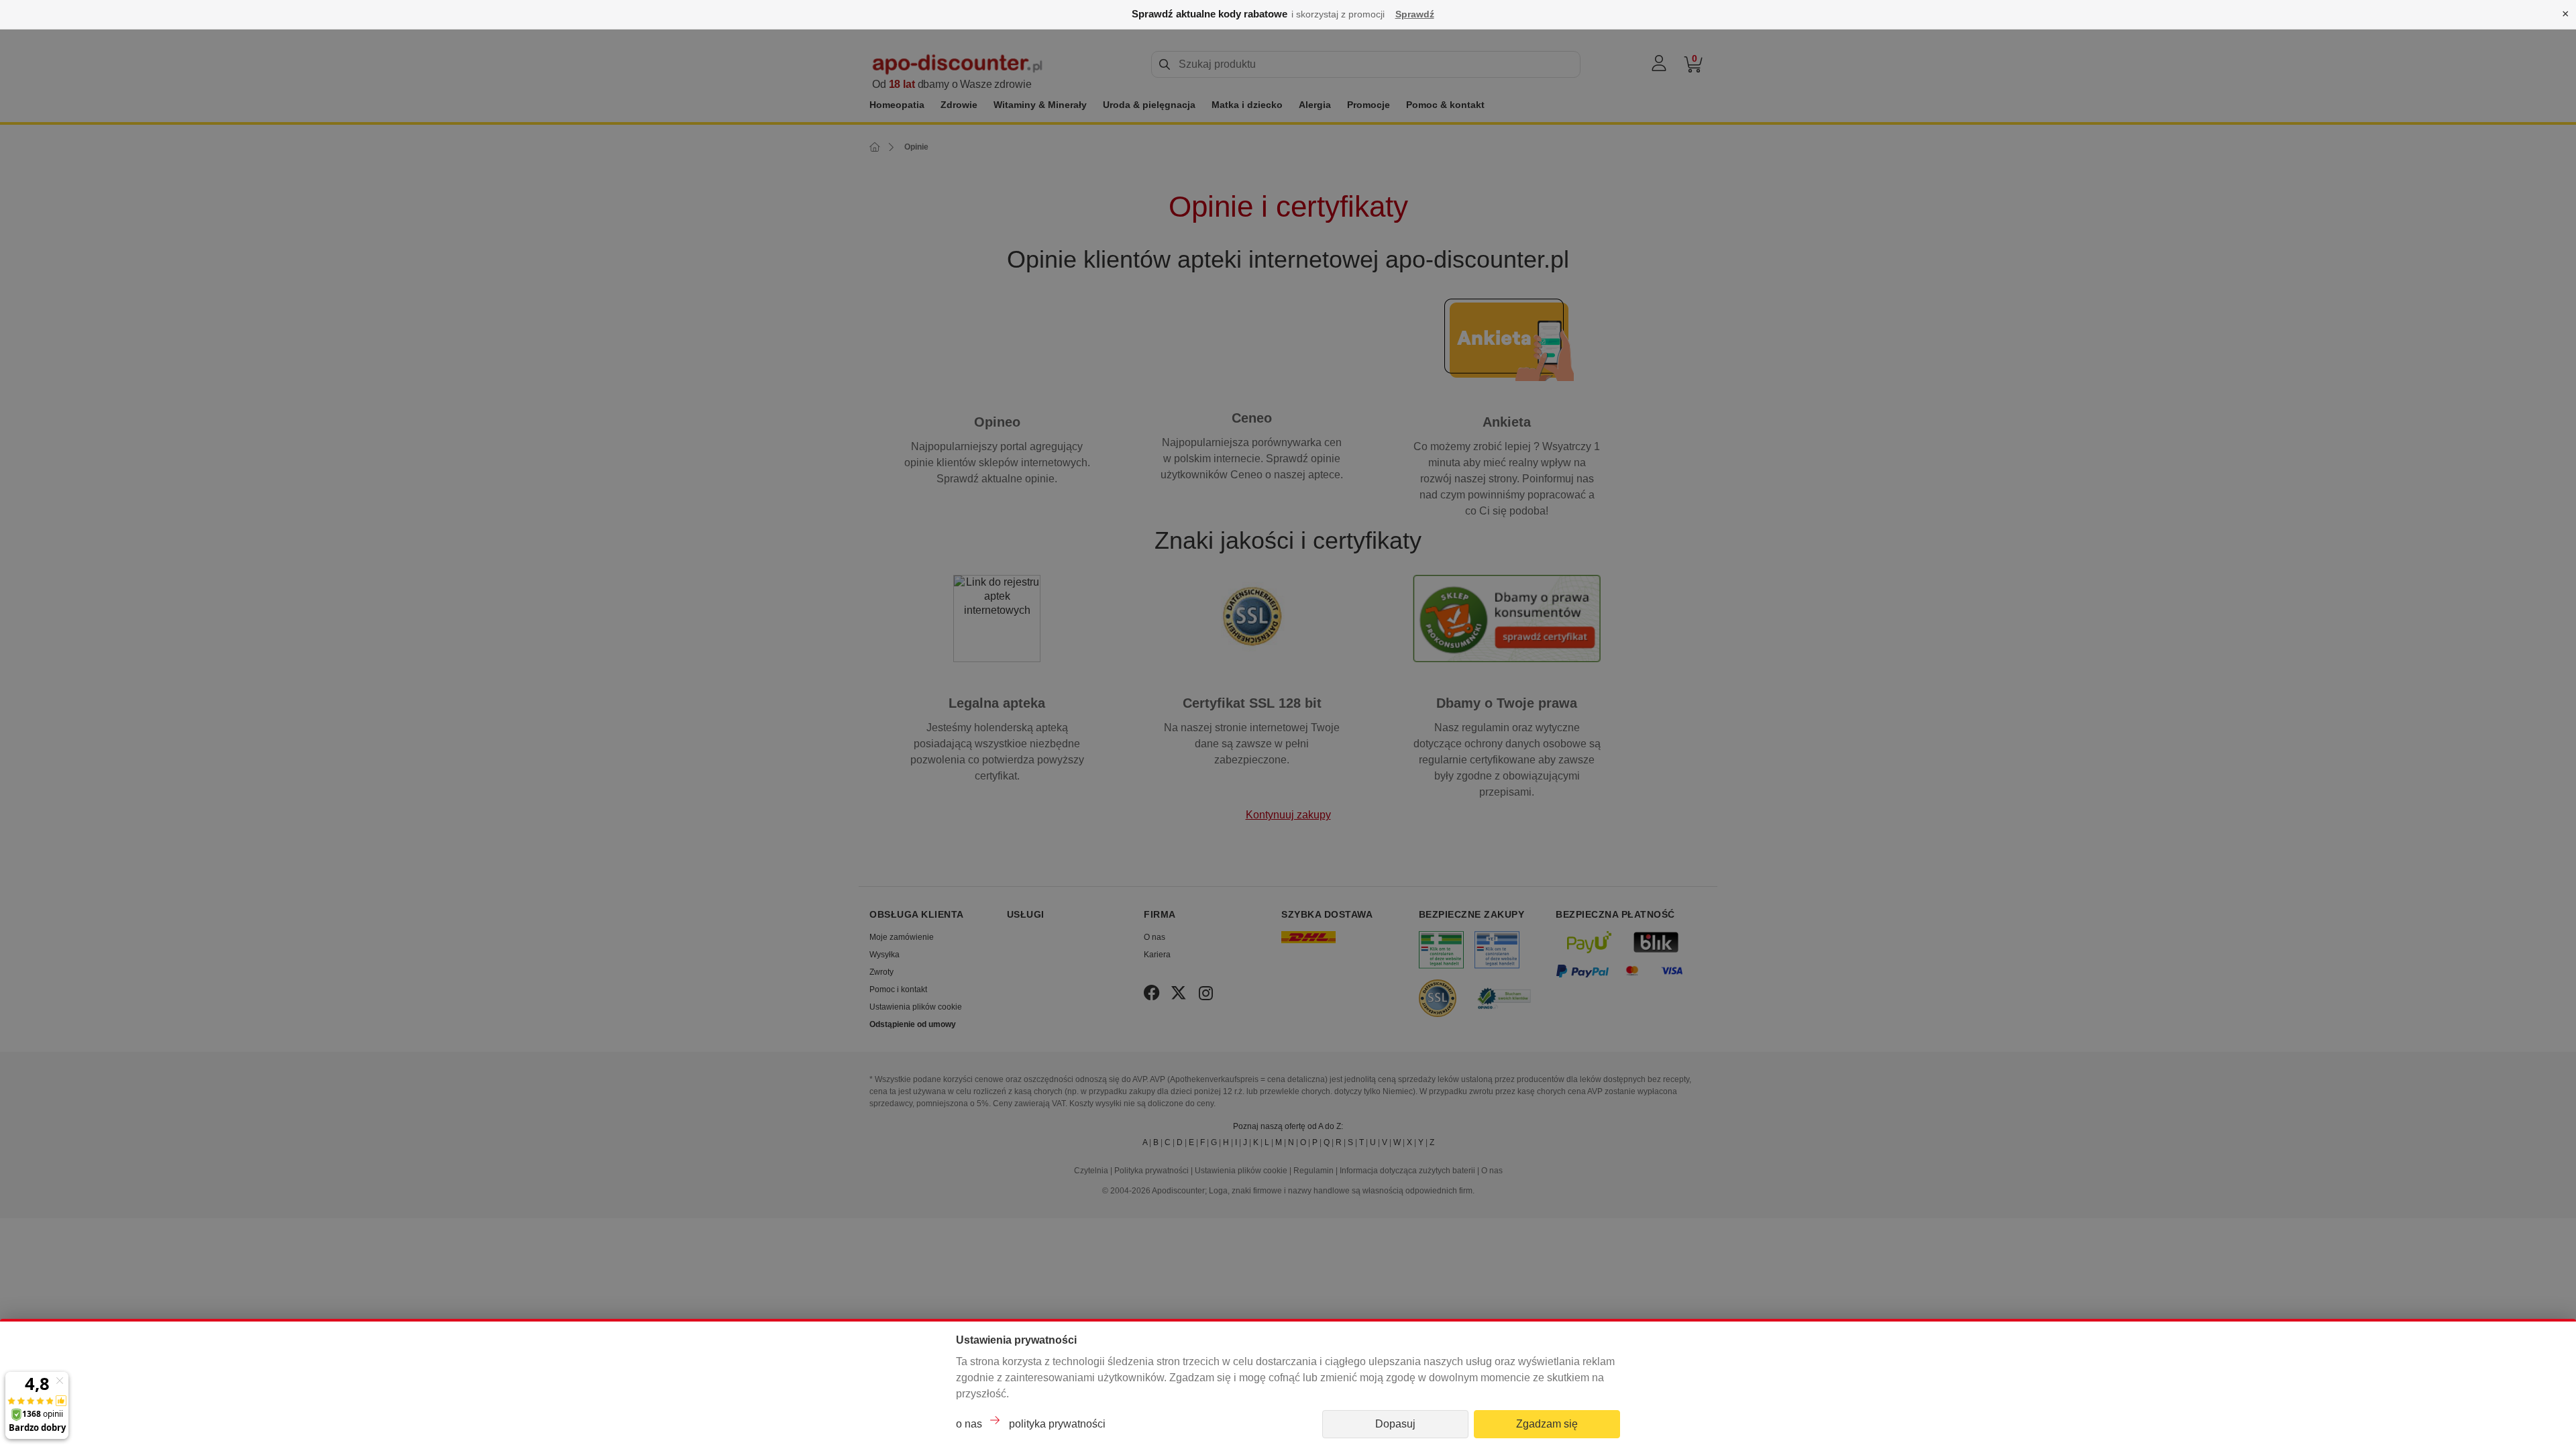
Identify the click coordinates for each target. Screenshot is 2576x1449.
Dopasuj (1395, 1424)
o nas (969, 1424)
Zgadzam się (1547, 1424)
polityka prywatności (1057, 1424)
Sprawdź (1415, 14)
